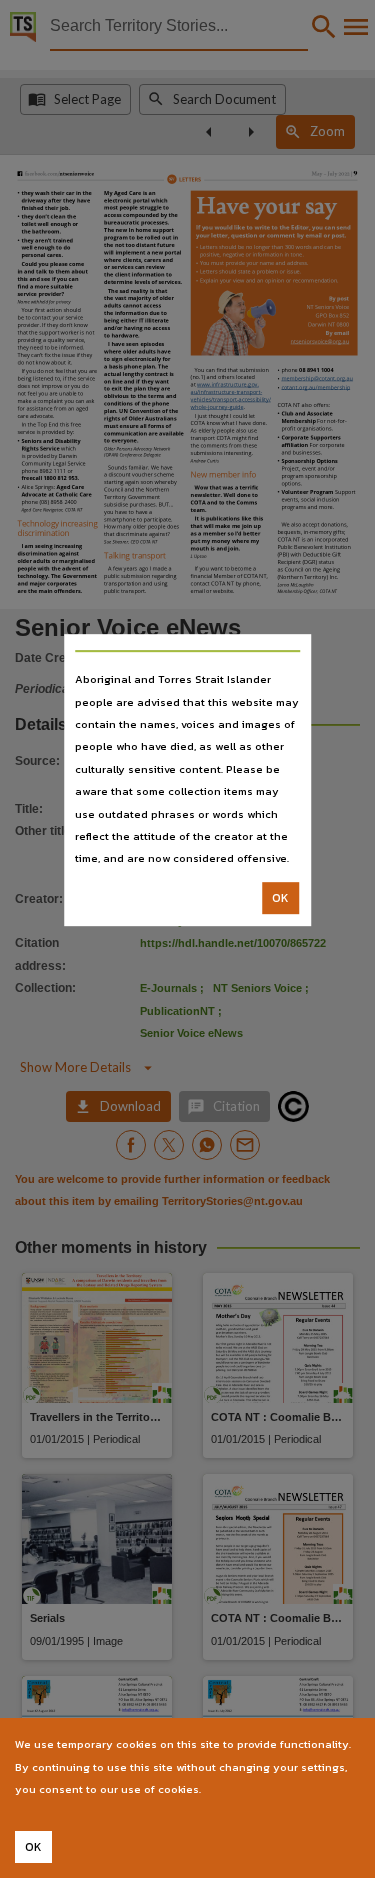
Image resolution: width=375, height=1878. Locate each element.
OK (280, 898)
